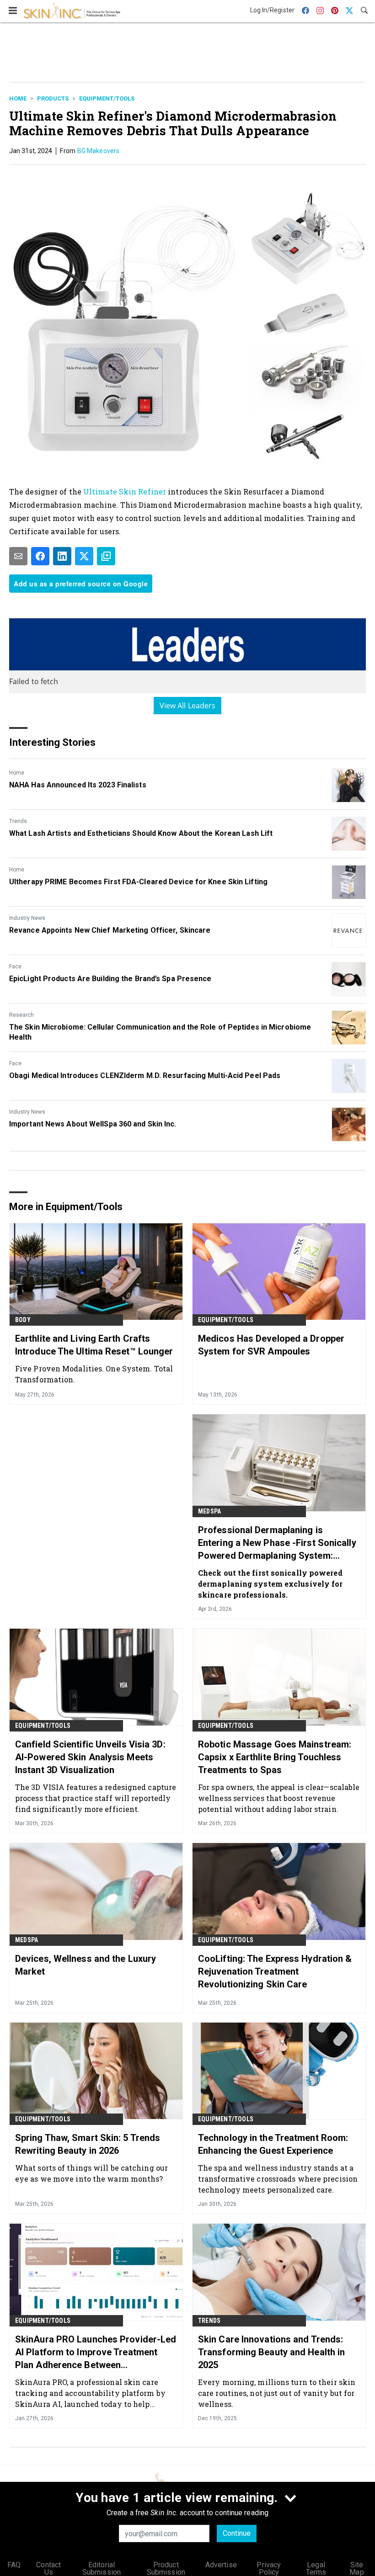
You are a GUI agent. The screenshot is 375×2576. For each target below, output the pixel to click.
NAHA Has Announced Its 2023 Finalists (78, 785)
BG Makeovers (98, 151)
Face (15, 967)
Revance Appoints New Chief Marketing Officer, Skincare (110, 930)
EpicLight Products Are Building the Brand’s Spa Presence (110, 979)
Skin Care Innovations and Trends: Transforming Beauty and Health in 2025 (271, 2352)
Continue (237, 2533)
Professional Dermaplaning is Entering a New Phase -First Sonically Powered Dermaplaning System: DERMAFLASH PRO (277, 1543)
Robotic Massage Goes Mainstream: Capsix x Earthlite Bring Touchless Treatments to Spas (275, 1757)
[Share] (40, 556)
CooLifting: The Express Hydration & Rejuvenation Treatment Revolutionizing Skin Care (275, 1971)
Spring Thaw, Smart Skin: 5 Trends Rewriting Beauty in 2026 (88, 2144)
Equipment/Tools (107, 98)
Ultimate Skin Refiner (125, 491)
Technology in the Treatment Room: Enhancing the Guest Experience (273, 2144)
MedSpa (209, 1511)
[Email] (18, 556)
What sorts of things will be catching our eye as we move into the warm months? (91, 2173)
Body (23, 1320)
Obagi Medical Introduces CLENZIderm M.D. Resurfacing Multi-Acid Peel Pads (145, 1076)
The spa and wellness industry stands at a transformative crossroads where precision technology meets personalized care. (278, 2179)
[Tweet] (84, 556)
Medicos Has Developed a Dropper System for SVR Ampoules (271, 1345)
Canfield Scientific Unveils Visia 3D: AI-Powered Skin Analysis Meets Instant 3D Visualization (90, 1757)
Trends (18, 821)
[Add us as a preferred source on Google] (106, 556)
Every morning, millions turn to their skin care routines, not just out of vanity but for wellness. (277, 2393)
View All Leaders (188, 706)
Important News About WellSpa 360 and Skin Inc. (93, 1124)
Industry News (27, 918)
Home (18, 98)
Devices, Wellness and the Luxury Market (86, 1965)
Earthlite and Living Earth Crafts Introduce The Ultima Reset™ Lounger (94, 1345)
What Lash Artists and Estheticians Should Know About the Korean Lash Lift (141, 833)
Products (53, 98)
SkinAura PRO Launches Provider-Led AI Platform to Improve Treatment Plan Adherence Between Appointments (96, 2353)
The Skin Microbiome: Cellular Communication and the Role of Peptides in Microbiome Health (160, 1032)
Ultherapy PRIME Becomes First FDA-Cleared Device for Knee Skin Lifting (138, 882)
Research (21, 1015)
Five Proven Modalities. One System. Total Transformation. (94, 1374)
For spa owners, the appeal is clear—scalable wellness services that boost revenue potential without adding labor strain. (279, 1798)
